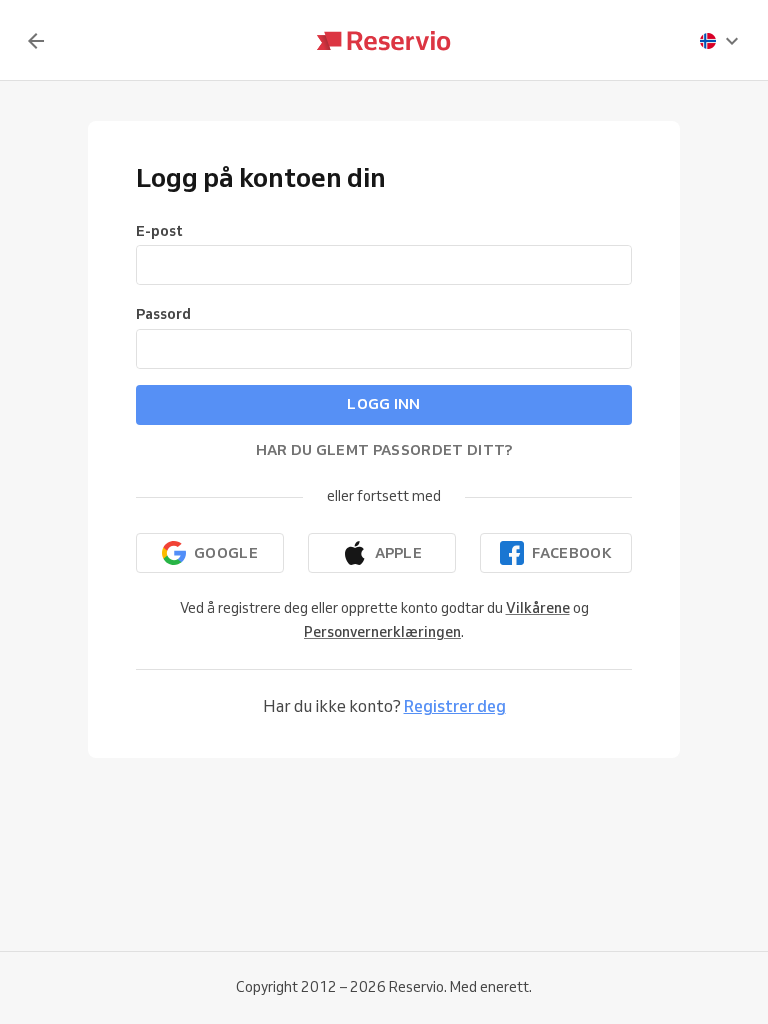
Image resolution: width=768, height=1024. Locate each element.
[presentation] (720, 41)
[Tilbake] (36, 41)
